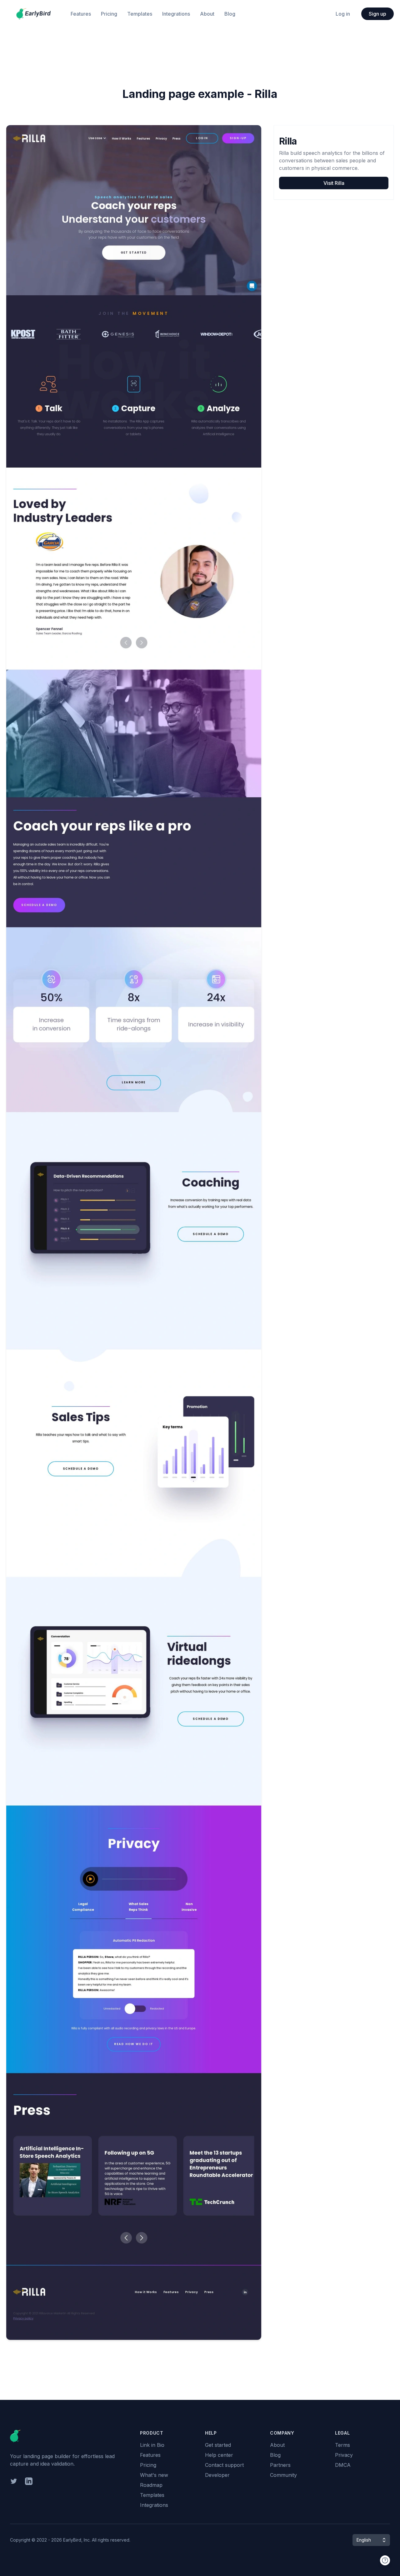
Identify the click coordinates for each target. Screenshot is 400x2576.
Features (81, 14)
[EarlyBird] (33, 14)
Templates (140, 14)
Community (283, 2475)
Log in (343, 14)
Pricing (109, 14)
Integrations (176, 14)
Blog (230, 14)
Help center (219, 2455)
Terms (342, 2445)
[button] (371, 2540)
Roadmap (151, 2485)
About (207, 14)
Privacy (344, 2455)
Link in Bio (152, 2445)
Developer (217, 2475)
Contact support (224, 2465)
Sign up (377, 14)
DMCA (343, 2465)
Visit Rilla (334, 183)
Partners (280, 2465)
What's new (154, 2475)
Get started (218, 2445)
